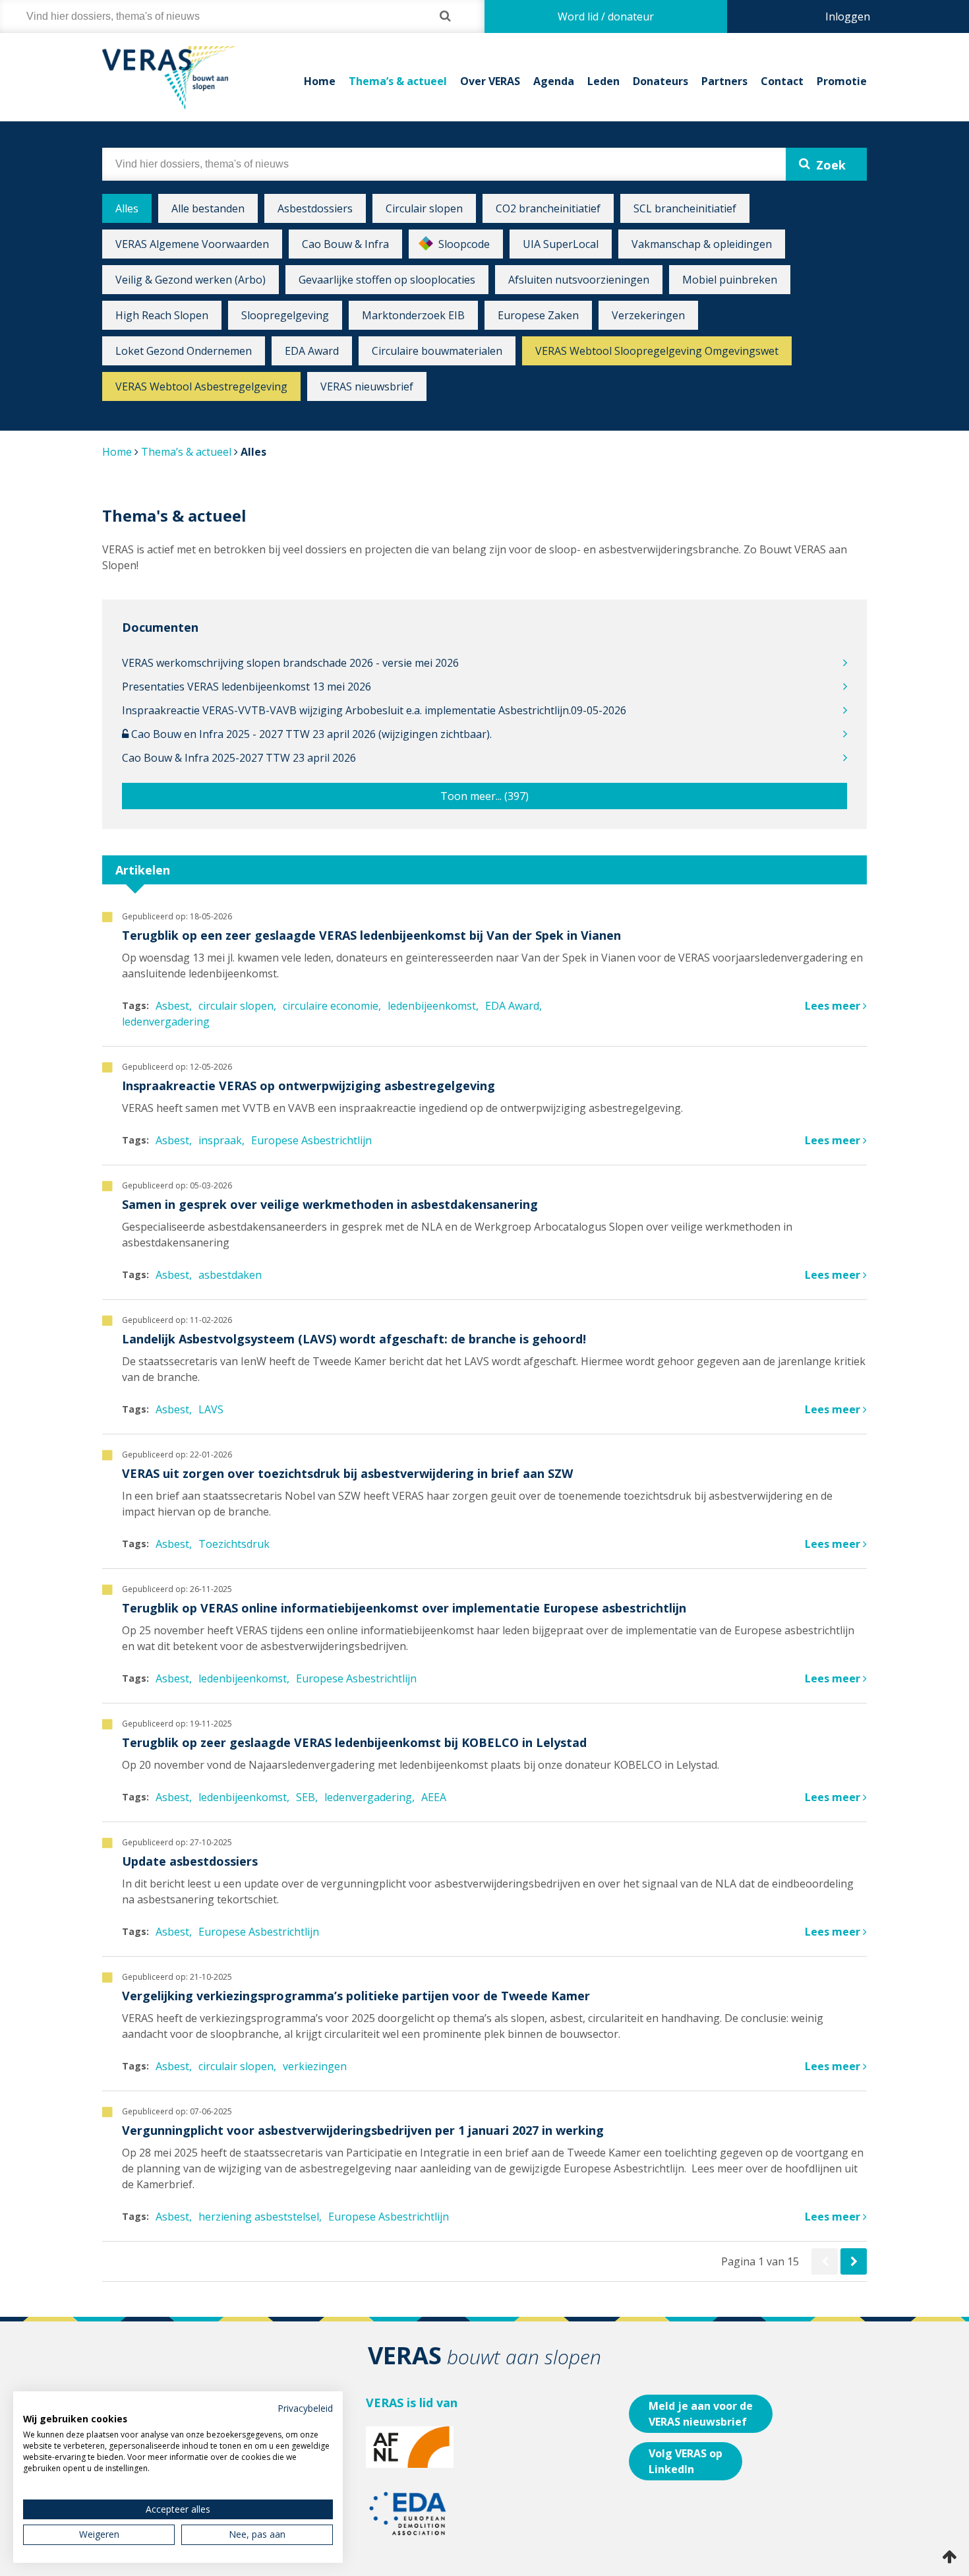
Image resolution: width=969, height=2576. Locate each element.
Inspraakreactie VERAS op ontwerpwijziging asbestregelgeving (308, 1086)
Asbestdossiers (315, 208)
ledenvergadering (166, 1022)
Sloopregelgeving (285, 315)
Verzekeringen (648, 315)
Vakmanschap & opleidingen (702, 244)
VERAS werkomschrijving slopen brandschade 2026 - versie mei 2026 (290, 663)
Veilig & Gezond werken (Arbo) (191, 280)
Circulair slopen (424, 208)
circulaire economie (331, 1006)
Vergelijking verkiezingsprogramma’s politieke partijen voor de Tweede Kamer (356, 1996)
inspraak (220, 1140)
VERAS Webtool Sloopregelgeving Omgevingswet (657, 351)
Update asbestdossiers (190, 1861)
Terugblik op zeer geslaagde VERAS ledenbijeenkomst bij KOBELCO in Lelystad (354, 1742)
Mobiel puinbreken (730, 280)
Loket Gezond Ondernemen (184, 351)
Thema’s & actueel (398, 81)
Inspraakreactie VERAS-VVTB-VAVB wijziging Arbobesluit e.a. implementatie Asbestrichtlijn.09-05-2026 (374, 710)
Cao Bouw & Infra (345, 244)
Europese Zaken (538, 315)
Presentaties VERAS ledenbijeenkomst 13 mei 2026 (247, 687)
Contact (782, 81)
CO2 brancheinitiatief (548, 208)
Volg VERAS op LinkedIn (686, 2461)
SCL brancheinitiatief (685, 208)
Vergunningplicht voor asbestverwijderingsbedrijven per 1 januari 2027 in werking (363, 2130)
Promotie (842, 81)
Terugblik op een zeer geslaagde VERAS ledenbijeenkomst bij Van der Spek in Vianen (371, 935)
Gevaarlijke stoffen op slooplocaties (387, 280)
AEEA (434, 1797)
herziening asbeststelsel (259, 2217)
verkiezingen (315, 2066)
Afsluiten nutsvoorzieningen (579, 280)
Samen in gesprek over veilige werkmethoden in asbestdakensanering (330, 1204)
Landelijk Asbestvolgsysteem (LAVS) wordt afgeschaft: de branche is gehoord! (354, 1339)
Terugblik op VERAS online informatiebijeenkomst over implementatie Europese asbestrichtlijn (404, 1608)
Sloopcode (464, 244)
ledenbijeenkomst (432, 1006)
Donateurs (661, 81)
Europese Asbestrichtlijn (311, 1140)
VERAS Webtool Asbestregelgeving (201, 386)
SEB (306, 1797)
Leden (603, 81)
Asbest (172, 1006)
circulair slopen (236, 1006)
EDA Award (312, 351)
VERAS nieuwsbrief (367, 386)
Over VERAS (490, 81)
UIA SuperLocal (561, 244)
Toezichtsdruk (234, 1544)
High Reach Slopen (162, 315)
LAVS (211, 1409)
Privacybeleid (305, 2408)
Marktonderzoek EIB (413, 315)
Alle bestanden (208, 208)
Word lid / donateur (606, 16)
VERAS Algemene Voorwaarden (192, 244)
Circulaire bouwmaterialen (437, 351)
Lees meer (834, 1006)
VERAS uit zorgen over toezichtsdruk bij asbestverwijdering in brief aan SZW (347, 1473)
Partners (724, 81)
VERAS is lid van (412, 2403)
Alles (127, 208)
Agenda (554, 81)
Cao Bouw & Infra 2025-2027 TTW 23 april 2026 (239, 758)
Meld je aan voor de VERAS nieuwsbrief (701, 2414)
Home (320, 81)
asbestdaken (230, 1275)
